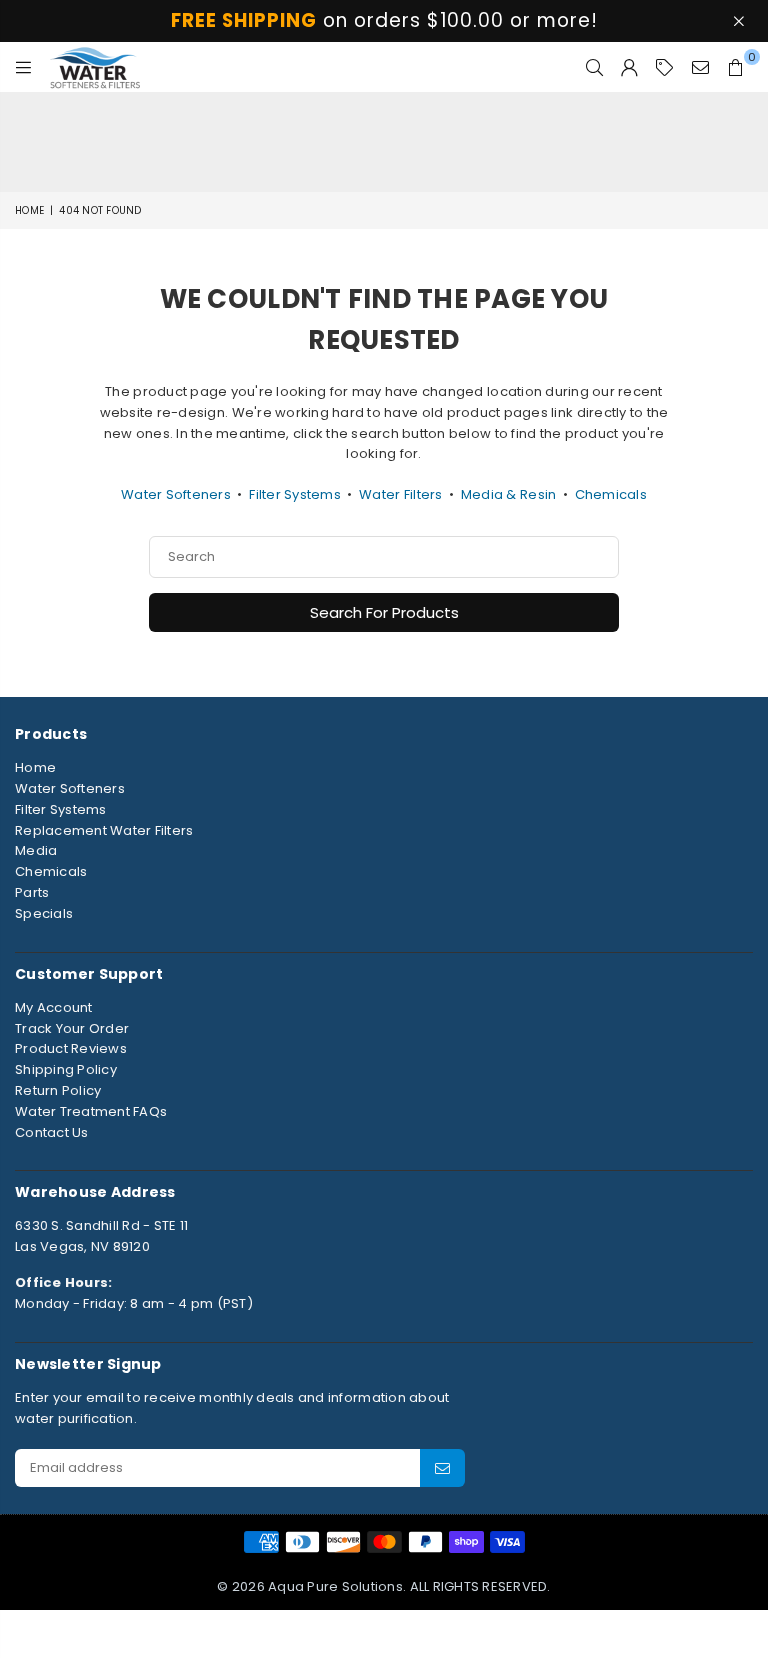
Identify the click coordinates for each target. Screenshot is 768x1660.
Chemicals (611, 494)
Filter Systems (295, 494)
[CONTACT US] (700, 67)
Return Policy (58, 1090)
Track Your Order (72, 1028)
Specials (44, 913)
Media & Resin (508, 494)
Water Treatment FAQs (91, 1111)
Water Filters (400, 494)
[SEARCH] (594, 67)
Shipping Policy (66, 1069)
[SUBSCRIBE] (442, 1468)
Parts (32, 892)
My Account (54, 1007)
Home (29, 210)
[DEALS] (664, 67)
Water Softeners (176, 494)
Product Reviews (71, 1048)
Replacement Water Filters (104, 830)
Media (36, 850)
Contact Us (52, 1132)
